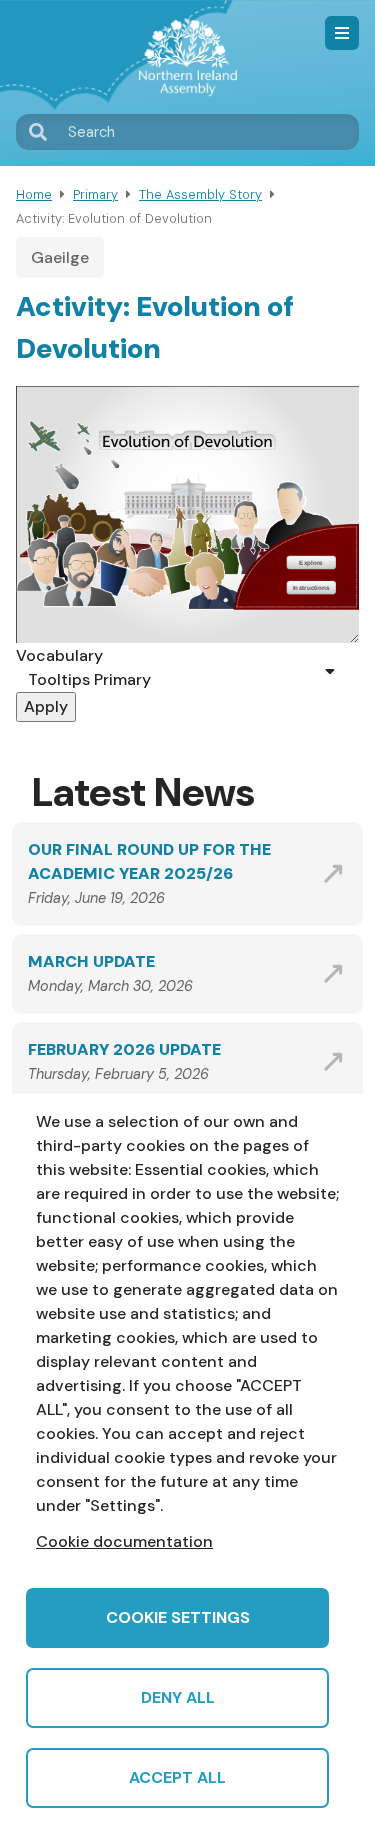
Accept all (177, 1777)
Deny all (178, 1697)
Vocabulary (59, 655)
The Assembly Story (200, 194)
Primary (95, 194)
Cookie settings (178, 1617)
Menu (342, 33)
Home (34, 194)
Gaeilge (60, 257)
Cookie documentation (124, 1541)
